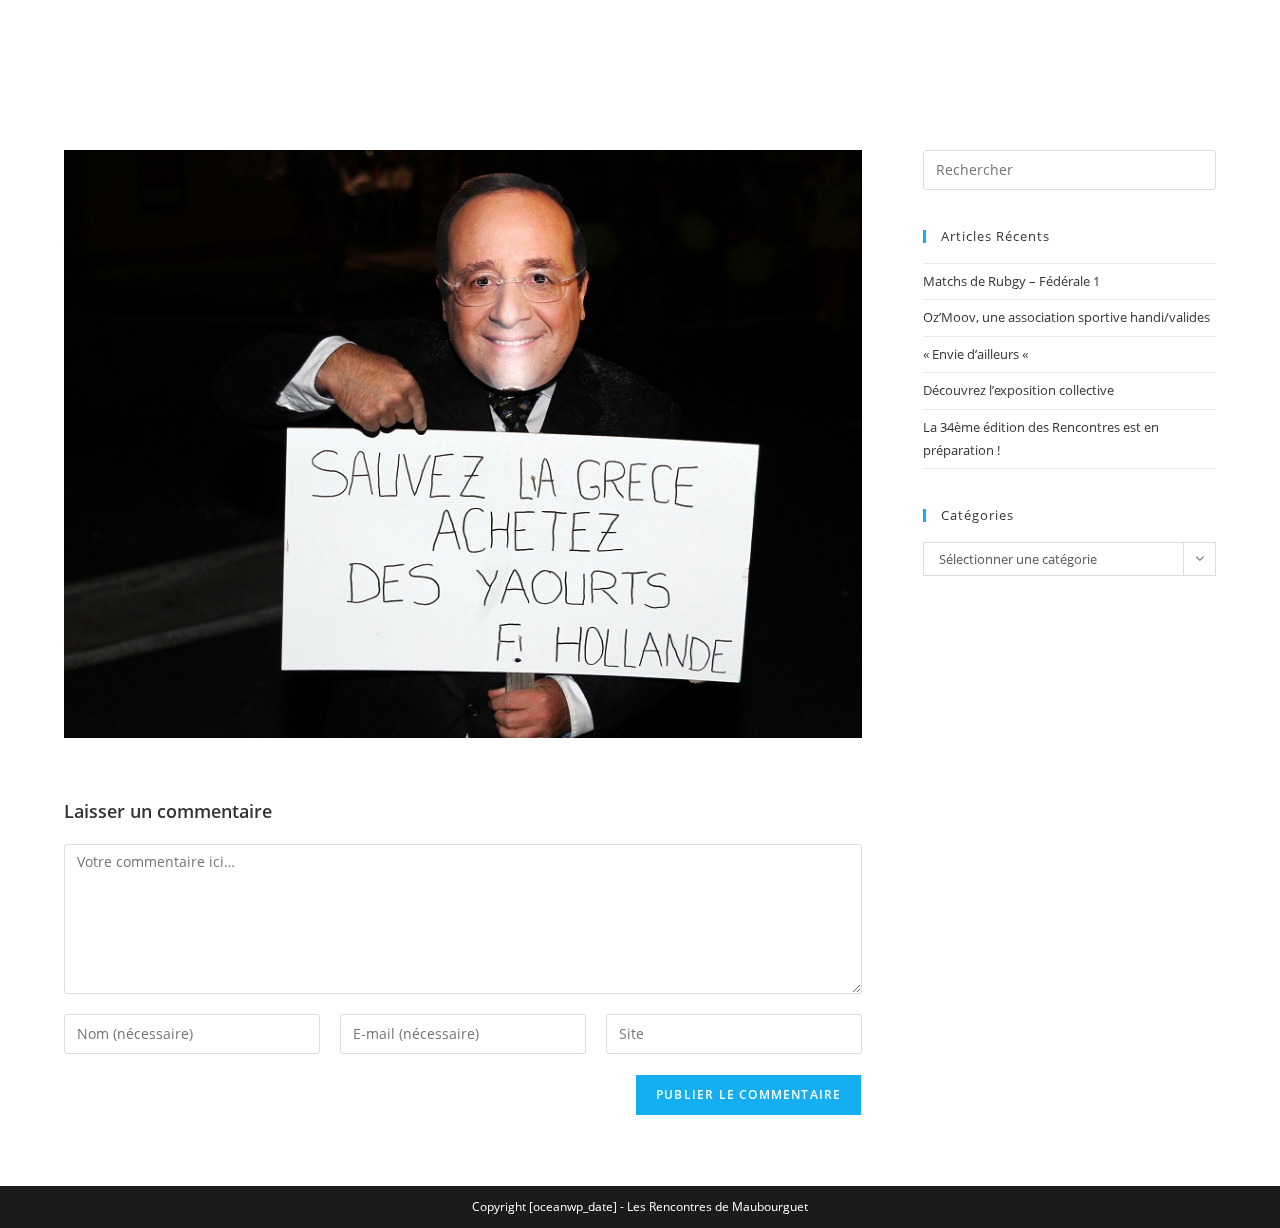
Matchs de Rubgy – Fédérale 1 (1011, 281)
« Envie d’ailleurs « (977, 354)
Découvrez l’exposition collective (1018, 390)
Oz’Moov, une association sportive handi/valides (1066, 317)
